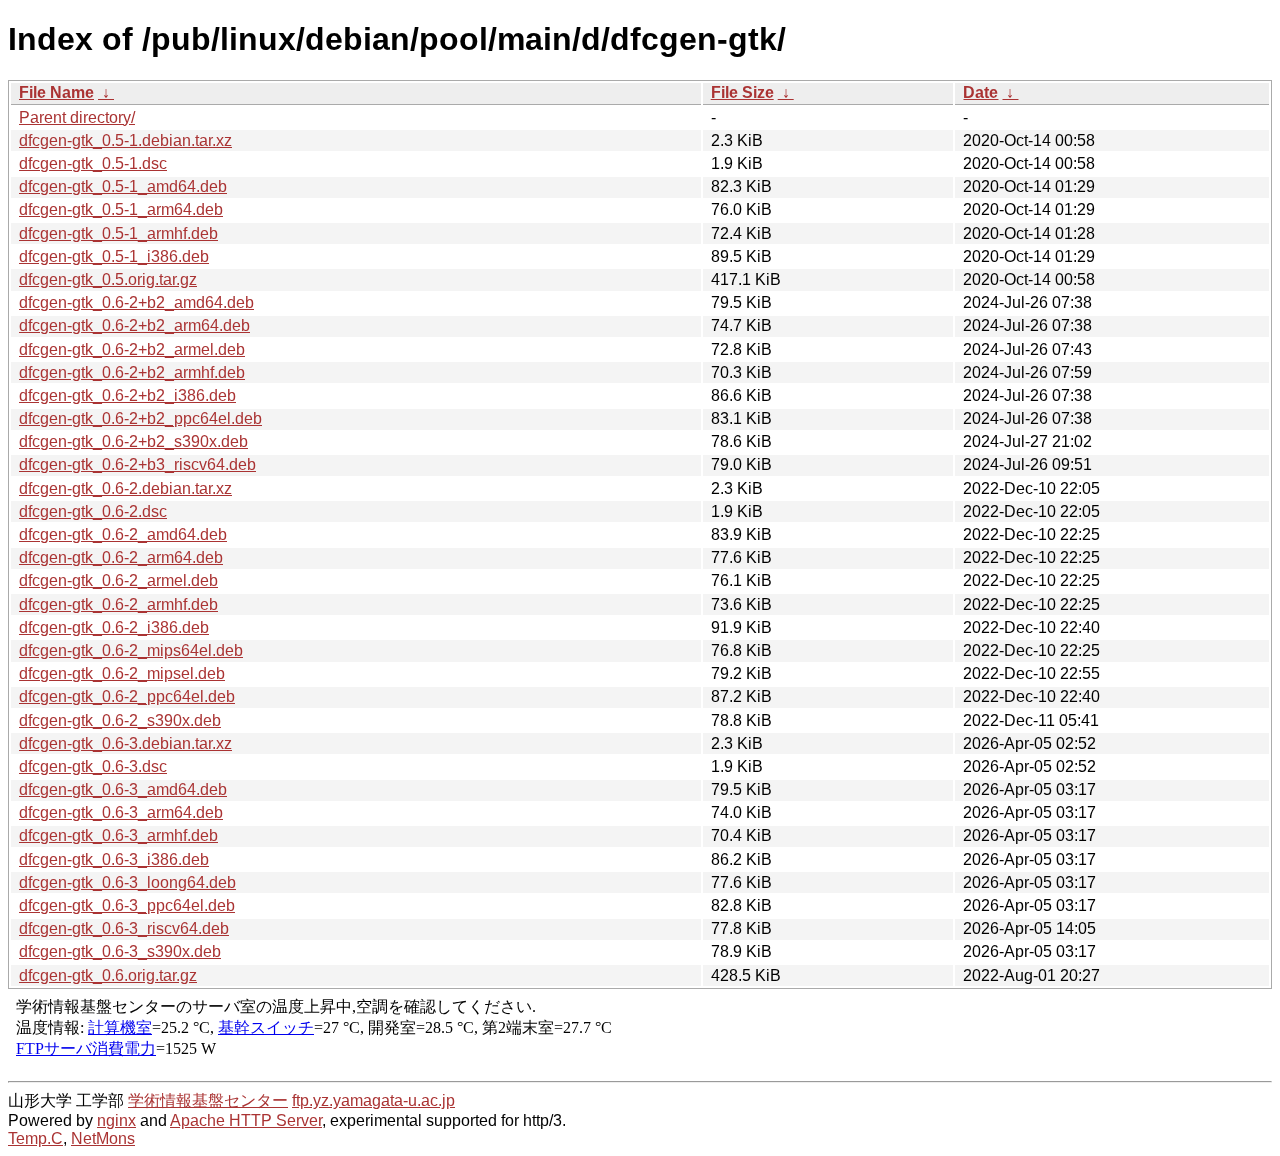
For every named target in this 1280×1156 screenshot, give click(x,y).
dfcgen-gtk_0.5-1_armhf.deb (118, 233)
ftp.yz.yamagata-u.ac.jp (373, 1100)
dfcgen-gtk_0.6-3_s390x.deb (120, 951)
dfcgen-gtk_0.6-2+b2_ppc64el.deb (140, 418)
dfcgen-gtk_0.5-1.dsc (93, 163)
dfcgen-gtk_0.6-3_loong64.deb (127, 882)
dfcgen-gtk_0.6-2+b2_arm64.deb (134, 325)
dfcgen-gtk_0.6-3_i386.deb (114, 859)
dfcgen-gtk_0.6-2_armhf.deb (118, 604)
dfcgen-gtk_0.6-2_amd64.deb (123, 534)
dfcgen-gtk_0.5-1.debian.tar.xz (125, 140)
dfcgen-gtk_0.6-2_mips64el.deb (131, 650)
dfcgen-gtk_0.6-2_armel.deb (118, 580)
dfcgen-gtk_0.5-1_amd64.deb (123, 186)
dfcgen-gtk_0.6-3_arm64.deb (121, 812)
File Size (742, 92)
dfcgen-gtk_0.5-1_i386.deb (114, 256)
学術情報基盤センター (208, 1100)
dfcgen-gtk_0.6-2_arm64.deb (121, 557)
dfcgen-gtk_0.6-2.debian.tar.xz (125, 488)
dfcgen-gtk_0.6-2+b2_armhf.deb (132, 372)
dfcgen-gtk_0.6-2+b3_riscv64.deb (137, 464)
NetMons (103, 1138)
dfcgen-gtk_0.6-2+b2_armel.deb (132, 349)
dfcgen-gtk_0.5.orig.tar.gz (108, 279)
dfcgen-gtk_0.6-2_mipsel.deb (122, 673)
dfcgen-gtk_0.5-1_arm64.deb (121, 209)
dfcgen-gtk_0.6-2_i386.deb (114, 627)
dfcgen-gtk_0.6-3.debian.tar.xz (125, 743)
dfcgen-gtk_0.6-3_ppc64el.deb (127, 905)
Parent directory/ (77, 117)
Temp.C (35, 1138)
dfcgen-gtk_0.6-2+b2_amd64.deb (136, 302)
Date (980, 92)
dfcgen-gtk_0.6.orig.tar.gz (108, 975)
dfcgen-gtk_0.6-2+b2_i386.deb (127, 395)
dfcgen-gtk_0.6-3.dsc (93, 766)
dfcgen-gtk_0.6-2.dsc (93, 511)
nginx (116, 1120)
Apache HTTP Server (246, 1120)
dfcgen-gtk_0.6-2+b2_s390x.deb (133, 441)
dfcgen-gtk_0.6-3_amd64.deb (123, 789)
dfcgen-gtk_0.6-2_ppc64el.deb (127, 696)
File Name (56, 92)
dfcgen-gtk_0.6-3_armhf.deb (118, 835)
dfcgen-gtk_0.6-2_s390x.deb (120, 720)
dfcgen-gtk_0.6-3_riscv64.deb (124, 928)
